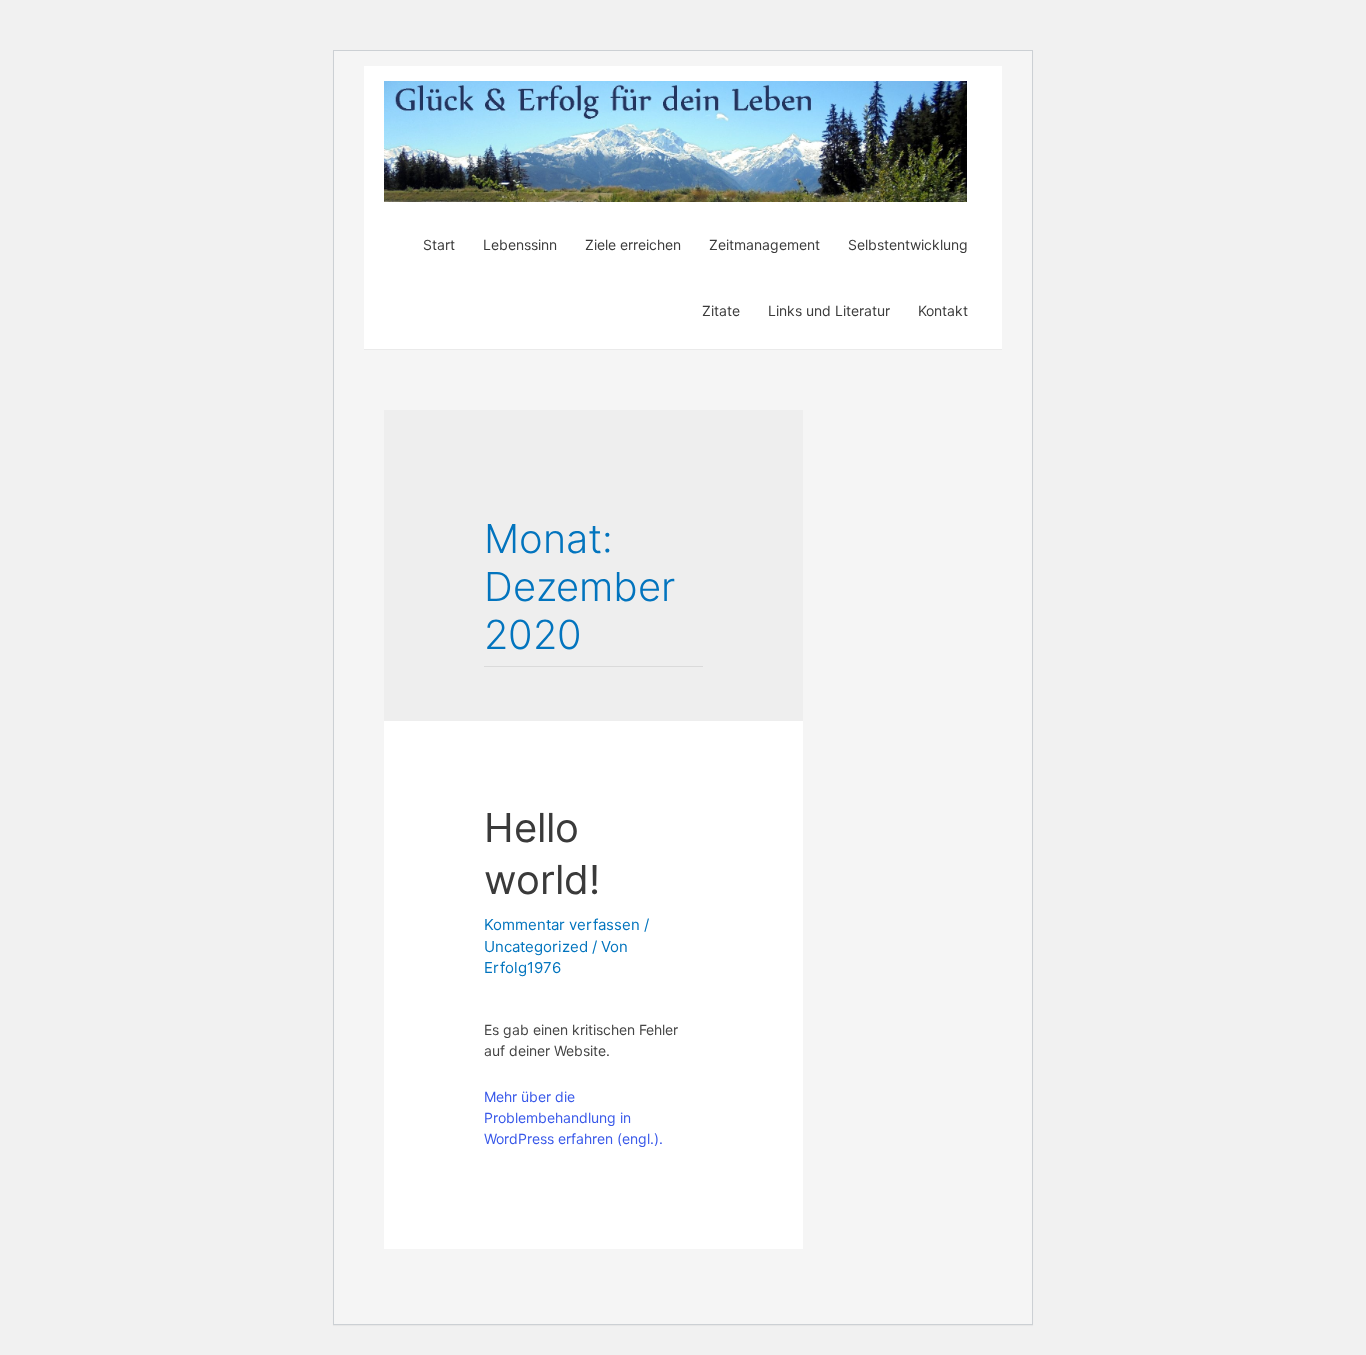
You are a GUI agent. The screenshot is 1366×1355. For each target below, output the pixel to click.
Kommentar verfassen (562, 924)
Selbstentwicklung (908, 244)
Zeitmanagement (764, 244)
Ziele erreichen (633, 244)
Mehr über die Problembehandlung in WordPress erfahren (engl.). (573, 1117)
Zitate (721, 310)
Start (439, 244)
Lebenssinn (520, 244)
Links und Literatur (829, 310)
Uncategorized (536, 946)
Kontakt (943, 310)
